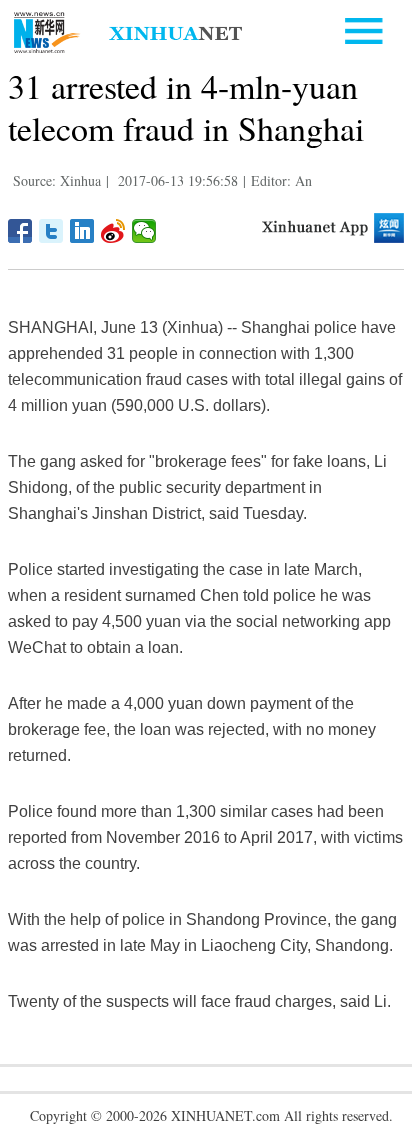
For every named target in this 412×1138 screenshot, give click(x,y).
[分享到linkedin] (82, 231)
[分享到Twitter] (51, 231)
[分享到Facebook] (20, 231)
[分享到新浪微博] (113, 231)
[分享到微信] (144, 231)
